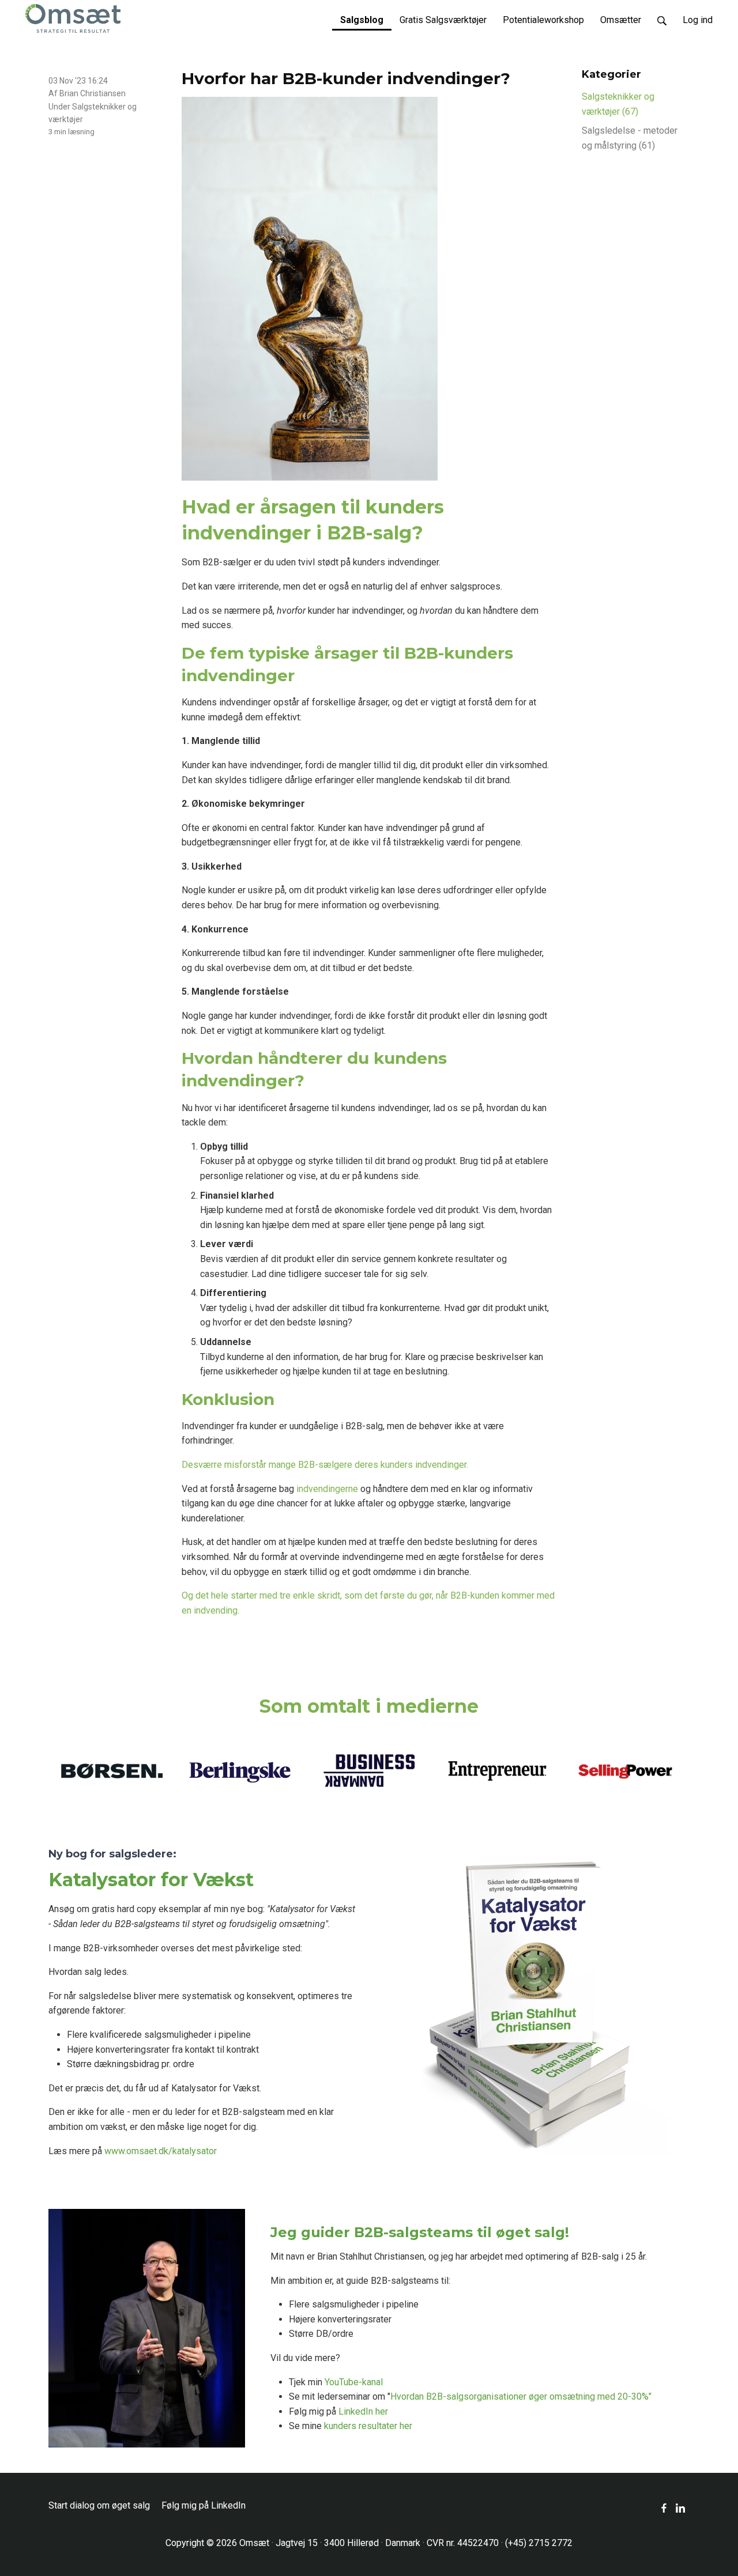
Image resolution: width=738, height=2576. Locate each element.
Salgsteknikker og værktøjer (618, 104)
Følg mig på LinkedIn (204, 2505)
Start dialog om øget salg (99, 2505)
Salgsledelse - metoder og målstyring (630, 138)
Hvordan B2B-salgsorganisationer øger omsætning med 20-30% (519, 2396)
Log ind (698, 20)
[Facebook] (664, 2508)
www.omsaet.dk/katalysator (161, 2151)
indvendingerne (327, 1489)
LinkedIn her (363, 2411)
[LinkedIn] (680, 2508)
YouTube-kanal (354, 2382)
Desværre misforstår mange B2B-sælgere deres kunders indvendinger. (325, 1465)
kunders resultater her (368, 2426)
